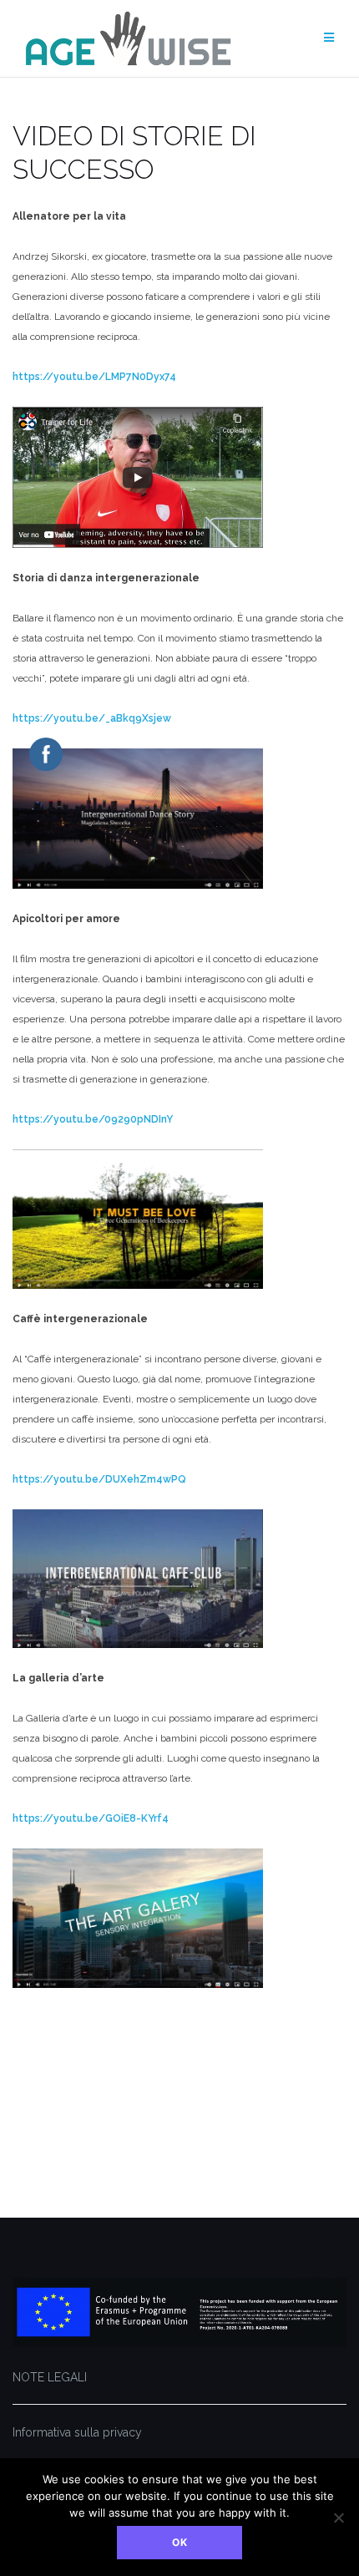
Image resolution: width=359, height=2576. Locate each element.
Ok (180, 2542)
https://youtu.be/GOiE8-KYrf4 (91, 1818)
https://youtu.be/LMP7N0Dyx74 (94, 377)
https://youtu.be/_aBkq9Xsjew (92, 718)
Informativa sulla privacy (77, 2432)
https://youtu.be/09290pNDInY (93, 1119)
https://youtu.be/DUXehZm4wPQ (99, 1479)
